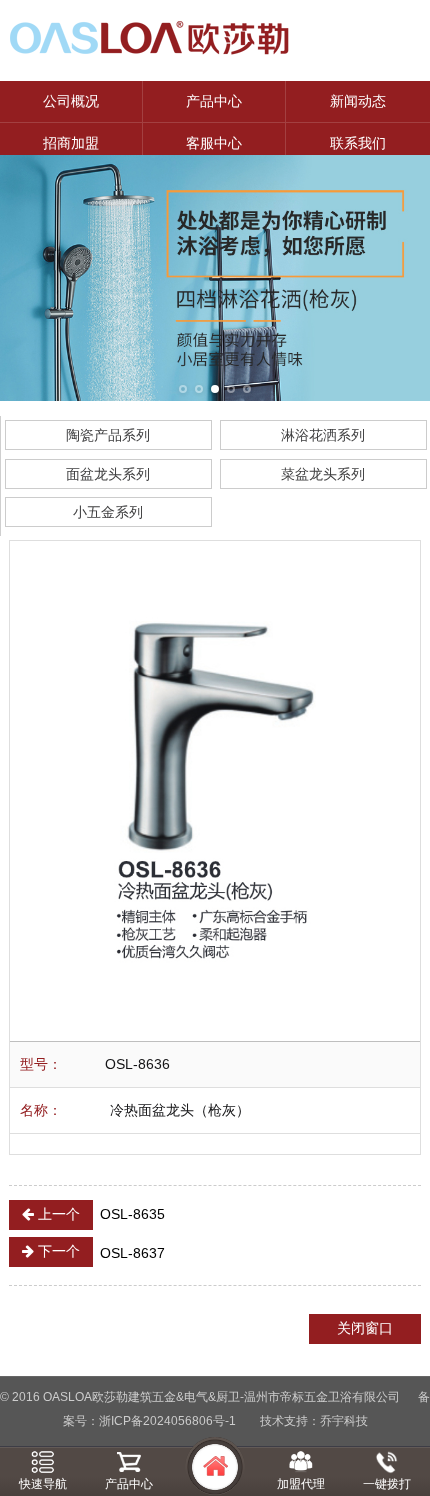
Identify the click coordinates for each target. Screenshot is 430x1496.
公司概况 (71, 101)
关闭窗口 (365, 1328)
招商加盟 (71, 143)
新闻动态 (358, 101)
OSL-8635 (99, 1214)
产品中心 (214, 101)
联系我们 (358, 143)
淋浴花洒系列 (323, 435)
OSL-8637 (99, 1252)
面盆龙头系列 (108, 474)
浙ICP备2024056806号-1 (167, 1421)
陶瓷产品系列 (108, 435)
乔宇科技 (344, 1421)
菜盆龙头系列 (323, 474)
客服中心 (214, 143)
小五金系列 (108, 512)
